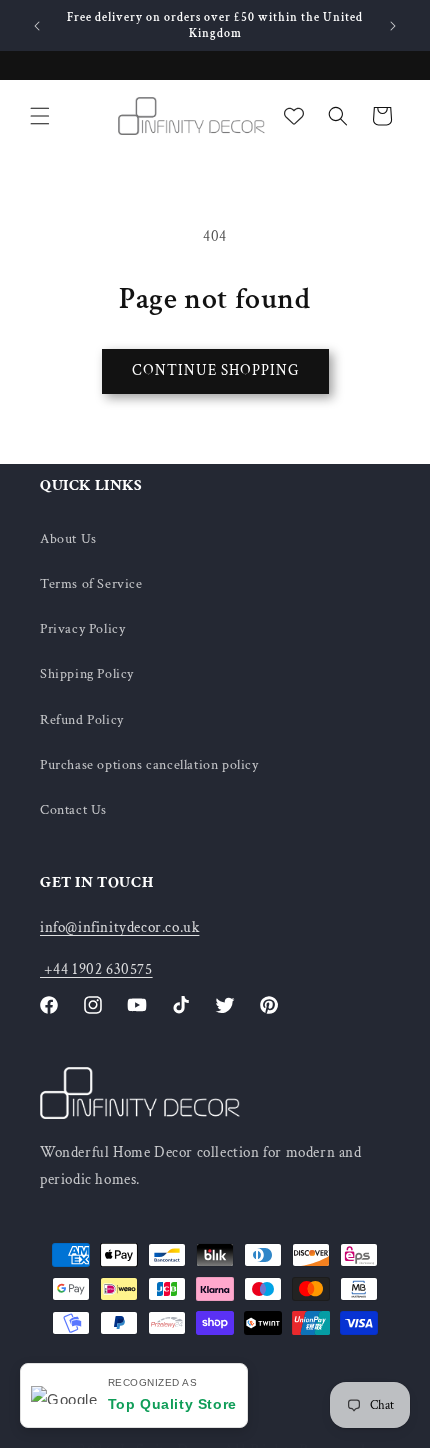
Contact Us (73, 810)
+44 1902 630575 (96, 969)
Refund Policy (82, 720)
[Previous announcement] (37, 26)
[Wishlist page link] (294, 116)
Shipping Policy (87, 674)
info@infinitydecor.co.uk (119, 927)
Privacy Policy (82, 629)
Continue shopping (215, 370)
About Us (68, 539)
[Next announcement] (393, 26)
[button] (40, 116)
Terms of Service (91, 584)
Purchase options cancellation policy (149, 765)
